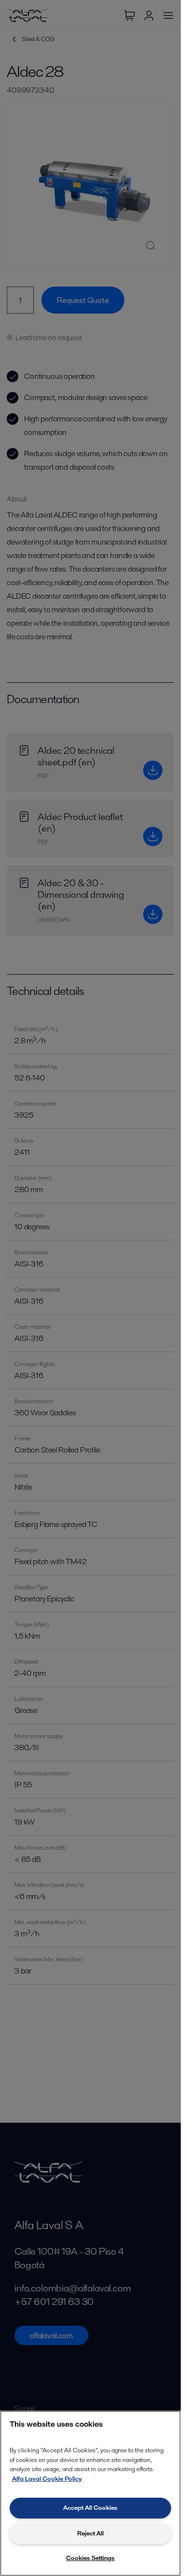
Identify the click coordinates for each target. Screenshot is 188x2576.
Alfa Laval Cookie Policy (47, 2479)
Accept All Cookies (90, 2508)
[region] (90, 2493)
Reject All (90, 2533)
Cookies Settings (90, 2558)
